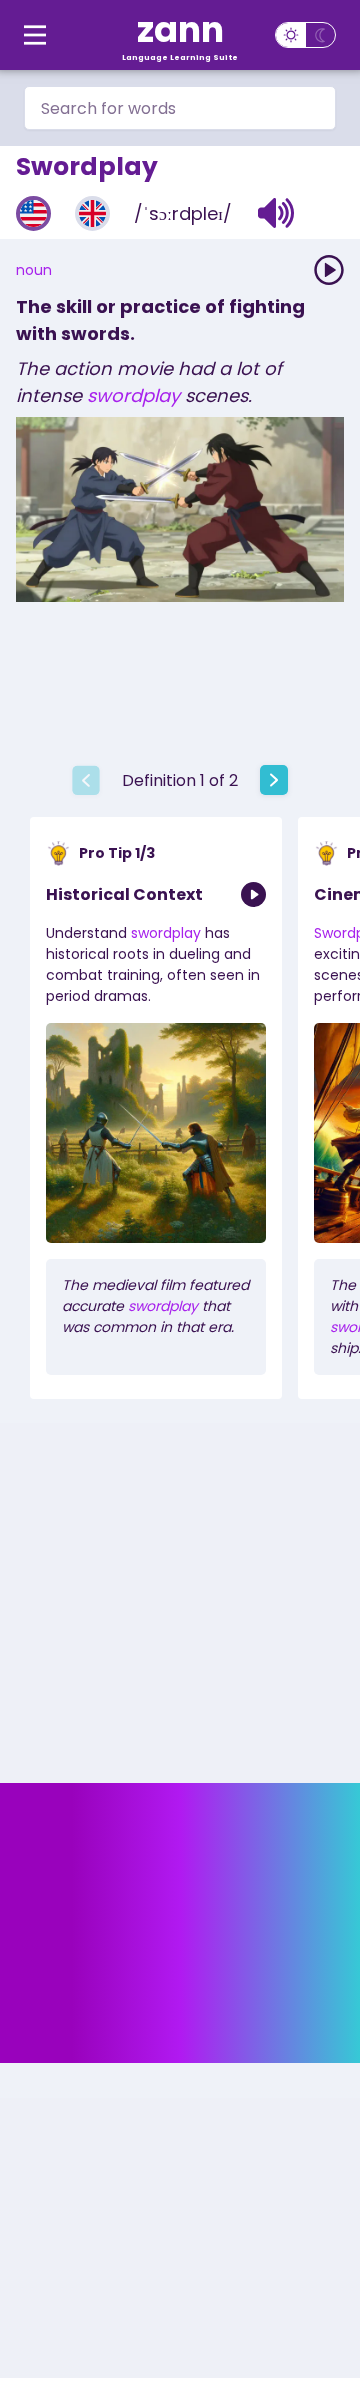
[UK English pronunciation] (92, 213)
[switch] (305, 35)
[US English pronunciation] (33, 213)
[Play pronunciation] (329, 270)
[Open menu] (35, 35)
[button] (276, 213)
